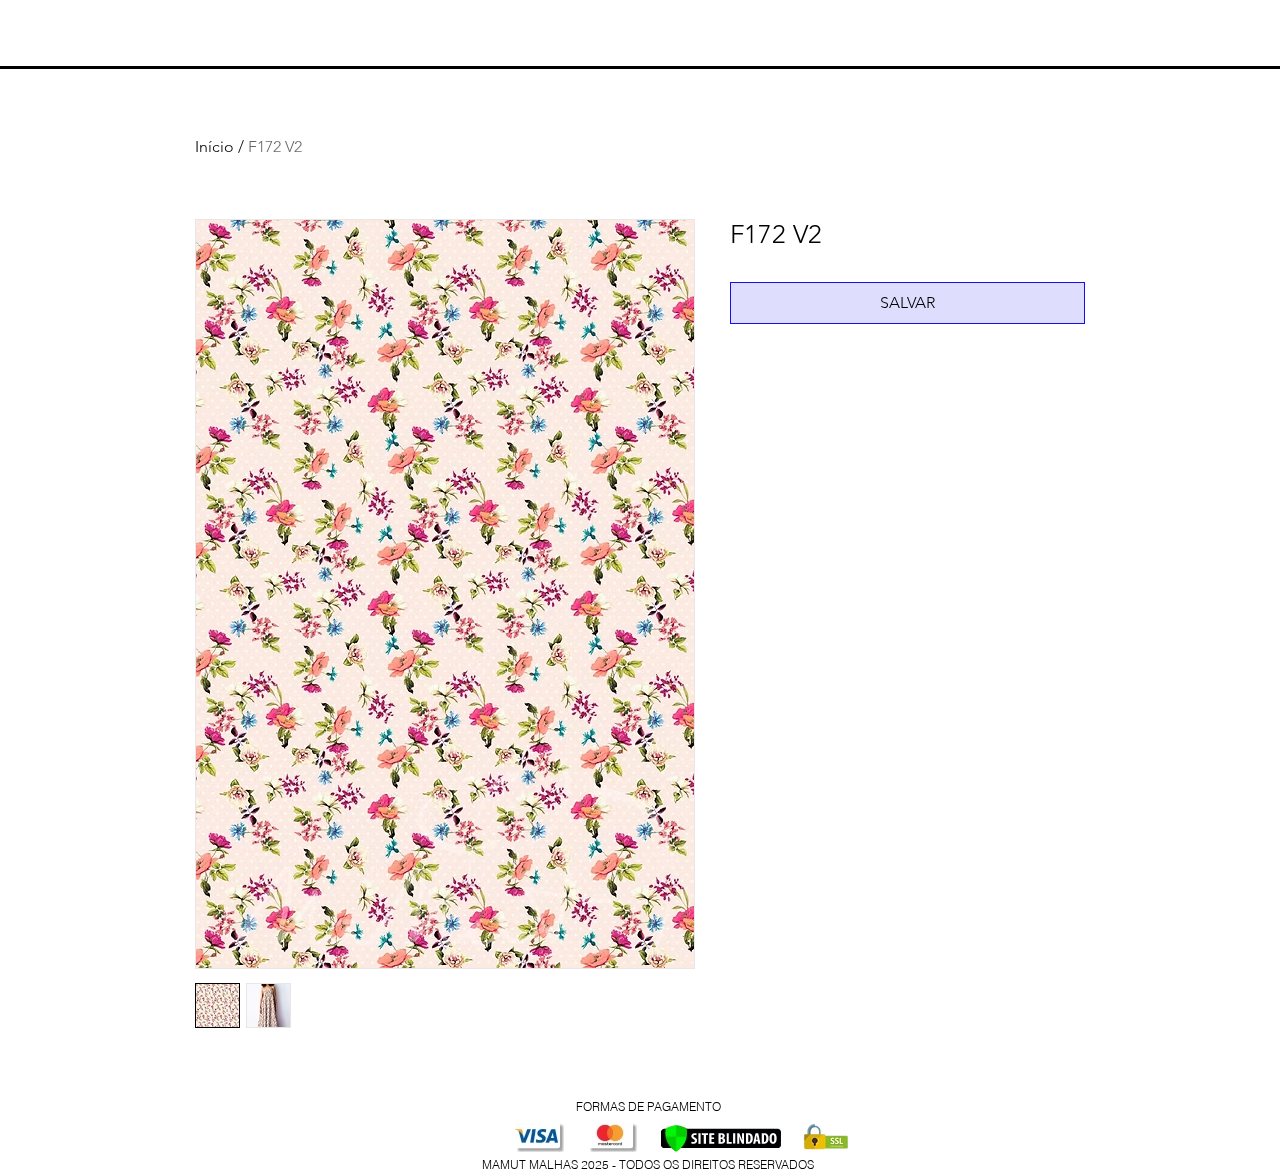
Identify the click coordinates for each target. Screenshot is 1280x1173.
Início (214, 146)
